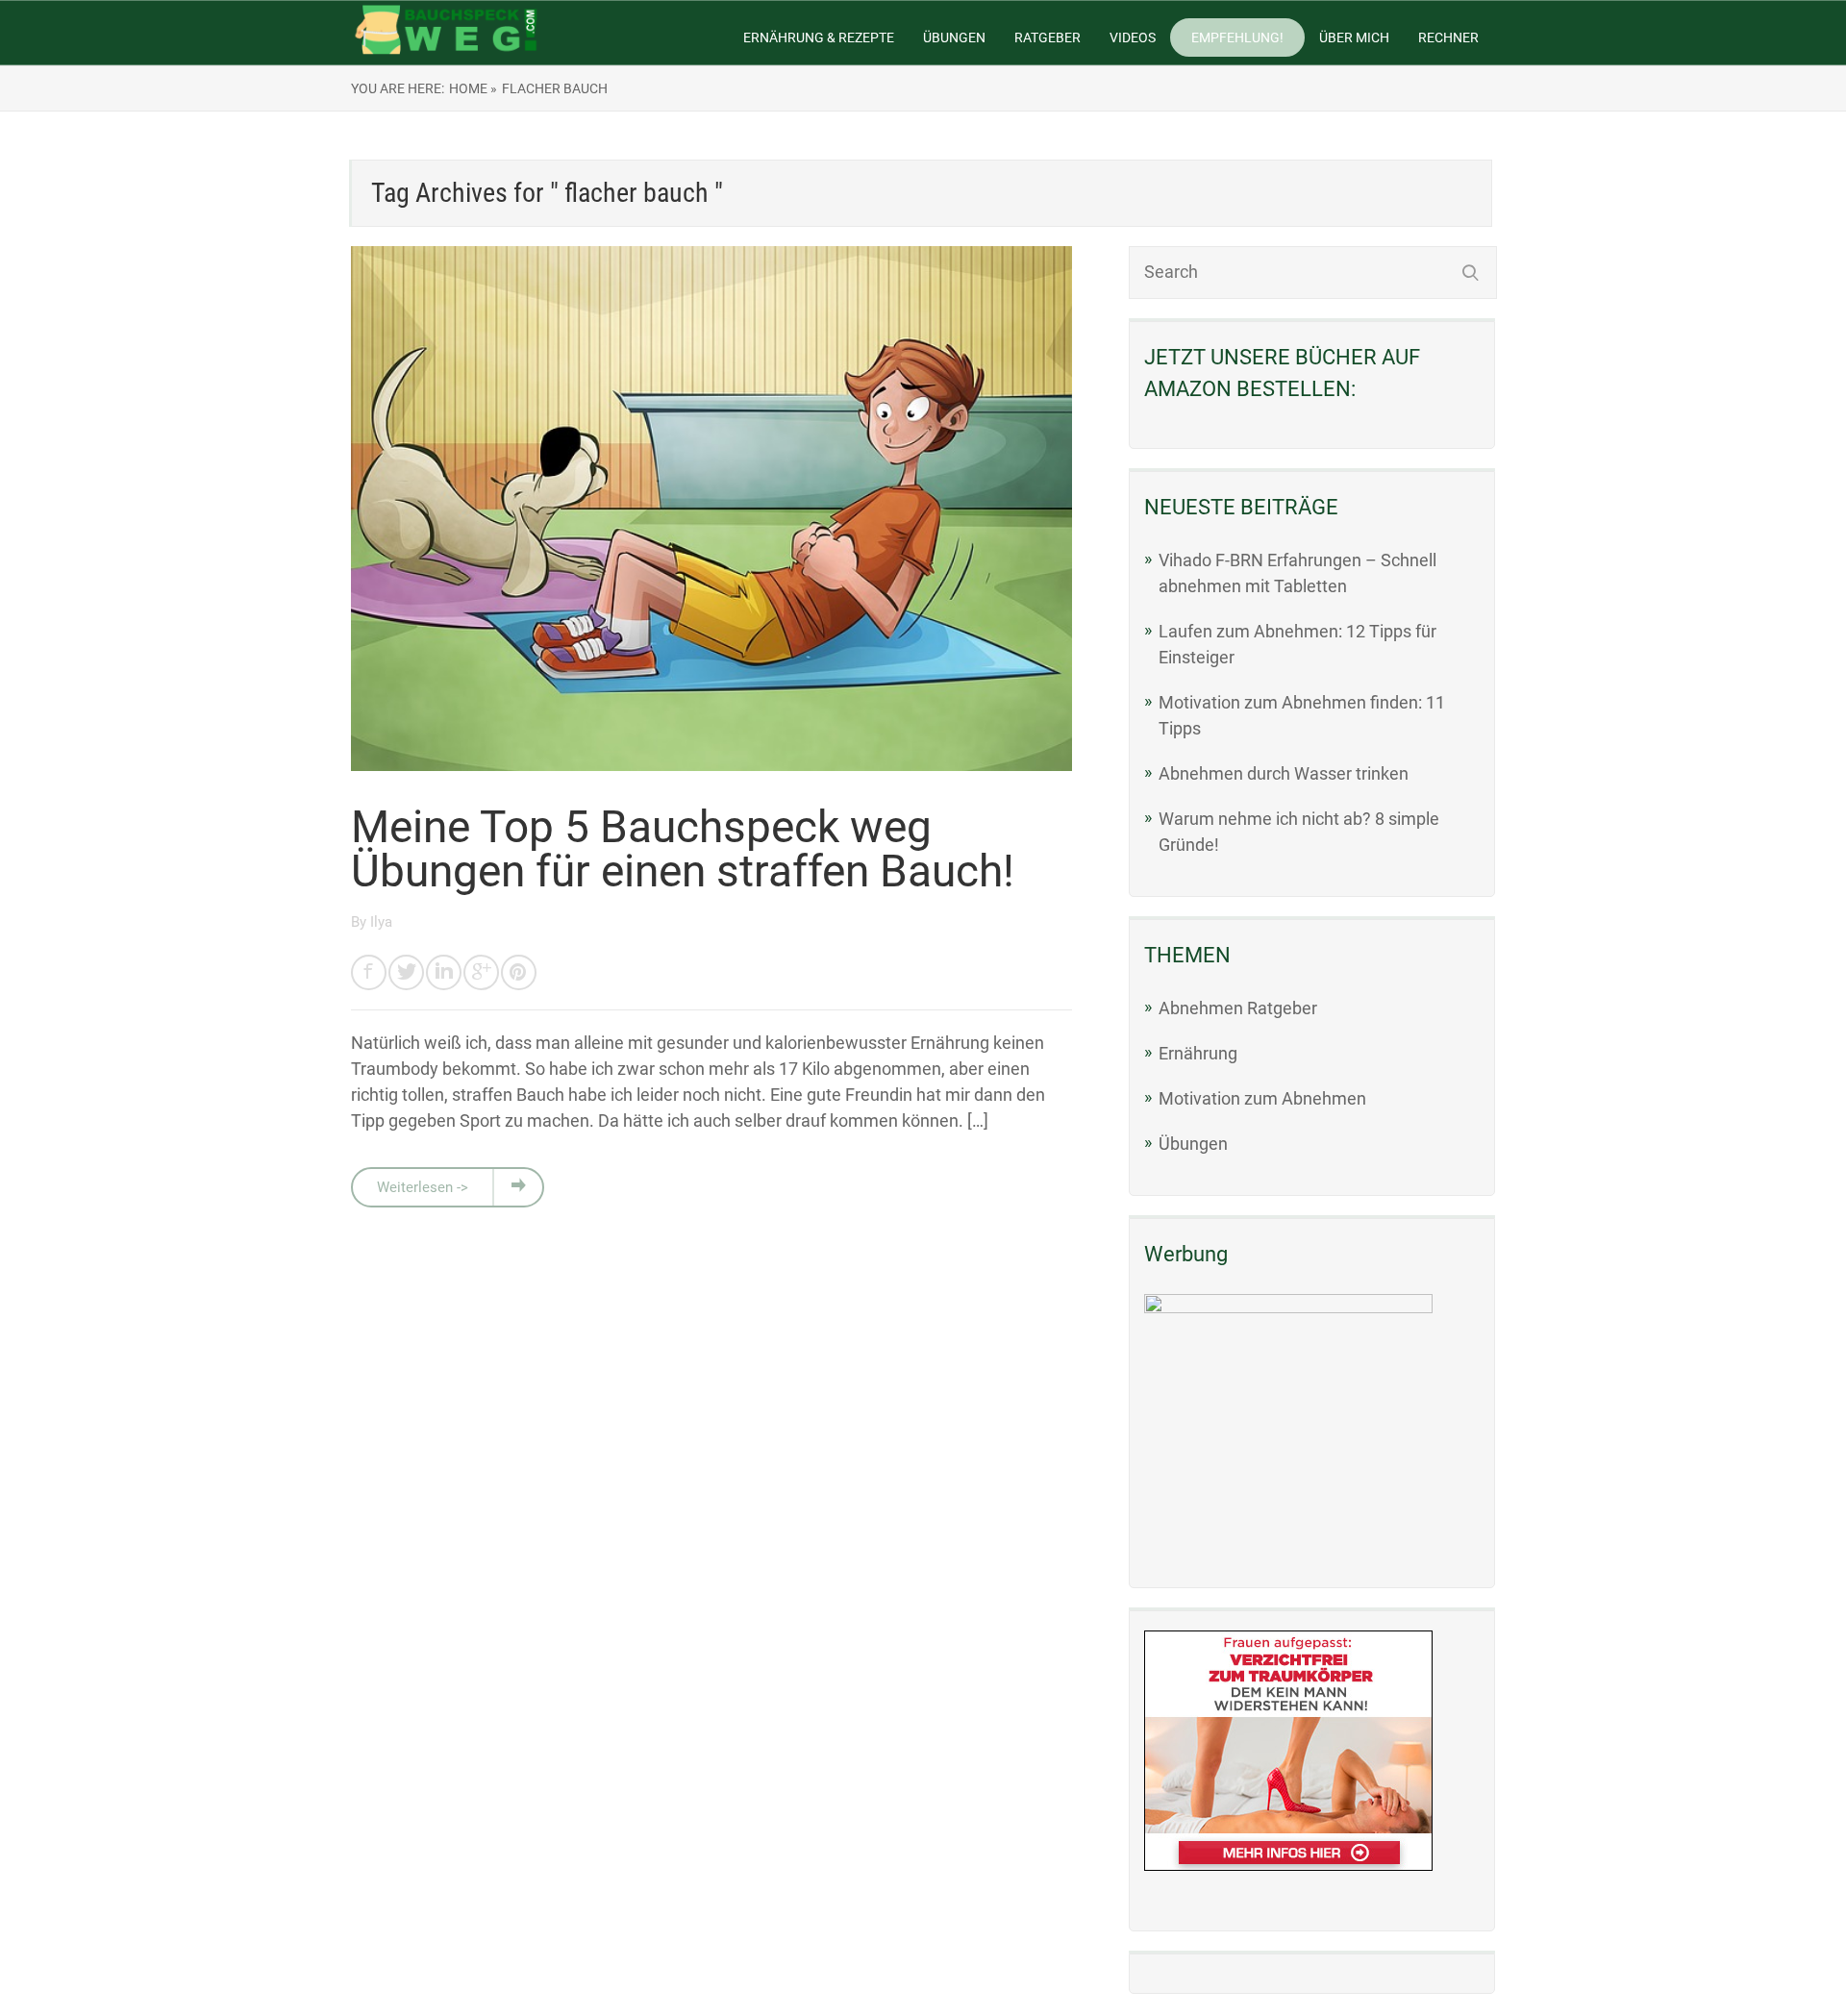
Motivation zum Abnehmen (1262, 1098)
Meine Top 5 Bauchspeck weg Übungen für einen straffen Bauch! (683, 849)
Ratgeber (1048, 37)
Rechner (1448, 37)
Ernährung (1198, 1053)
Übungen (954, 37)
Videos (1133, 37)
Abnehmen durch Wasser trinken (1284, 773)
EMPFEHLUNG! (1237, 37)
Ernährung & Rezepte (819, 37)
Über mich (1354, 37)
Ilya (381, 922)
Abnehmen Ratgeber (1238, 1008)
